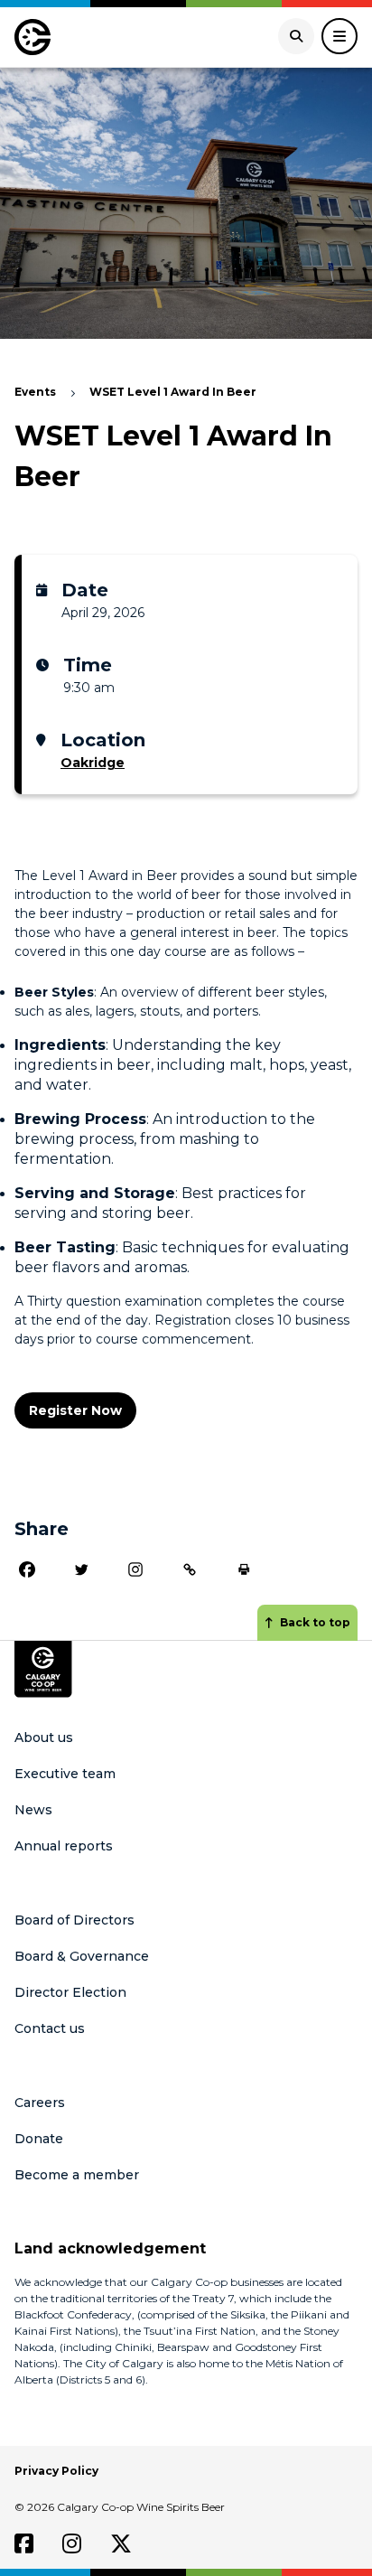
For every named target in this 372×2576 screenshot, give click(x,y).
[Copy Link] (190, 1569)
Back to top (315, 1622)
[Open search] (296, 36)
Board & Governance (82, 1956)
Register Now (75, 1410)
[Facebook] (27, 1569)
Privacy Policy (56, 2471)
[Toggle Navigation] (339, 36)
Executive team (65, 1774)
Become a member (77, 2175)
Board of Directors (74, 1920)
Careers (40, 2103)
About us (44, 1738)
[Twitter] (81, 1569)
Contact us (50, 2028)
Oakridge (93, 763)
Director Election (70, 1992)
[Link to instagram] (72, 2543)
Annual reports (64, 1846)
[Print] (244, 1569)
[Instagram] (135, 1569)
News (33, 1810)
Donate (39, 2139)
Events (35, 392)
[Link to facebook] (24, 2543)
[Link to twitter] (121, 2543)
